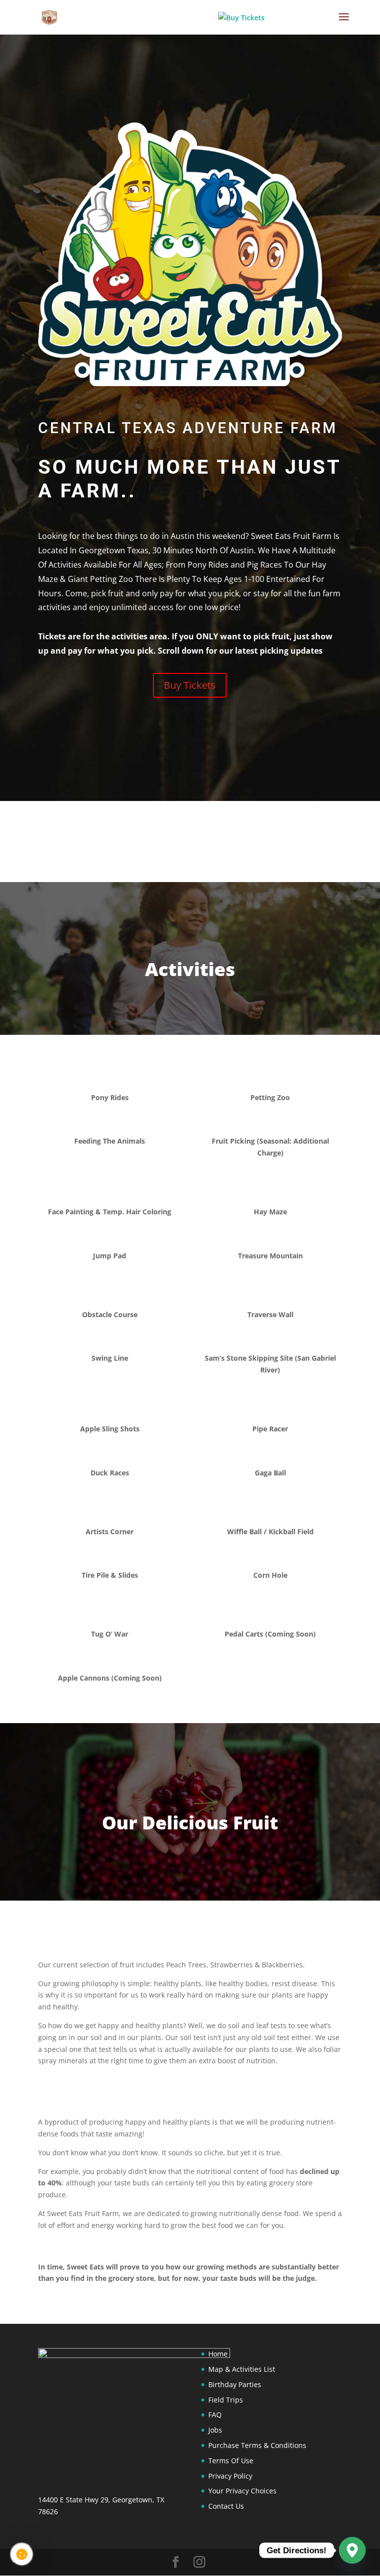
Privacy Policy (230, 2476)
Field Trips (226, 2400)
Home (218, 2354)
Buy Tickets (190, 685)
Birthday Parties (235, 2384)
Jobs (215, 2430)
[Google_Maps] (352, 2550)
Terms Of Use (231, 2461)
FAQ (215, 2415)
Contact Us (226, 2506)
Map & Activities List (242, 2369)
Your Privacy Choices (242, 2491)
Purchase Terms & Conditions (257, 2445)
